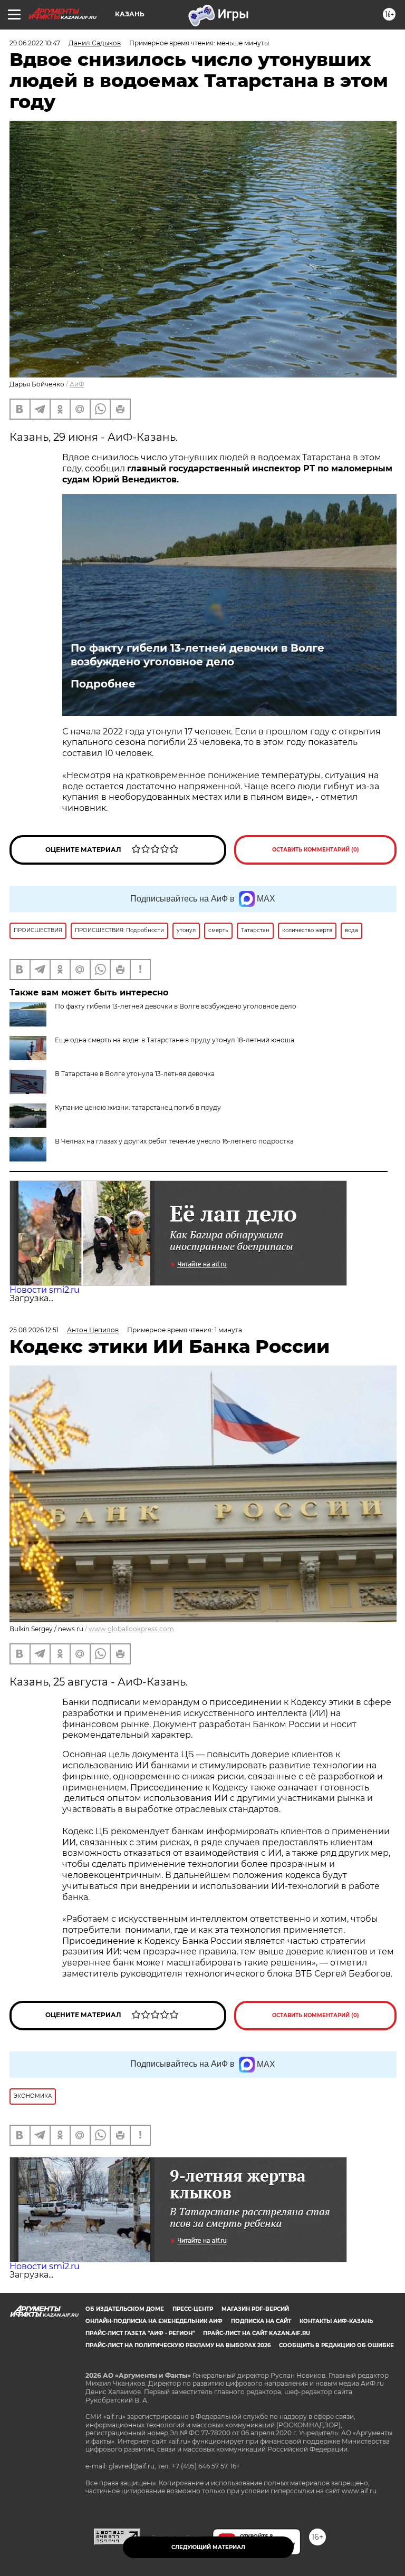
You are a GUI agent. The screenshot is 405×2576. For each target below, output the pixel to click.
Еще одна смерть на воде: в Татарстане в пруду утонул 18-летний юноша (175, 1040)
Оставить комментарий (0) (316, 850)
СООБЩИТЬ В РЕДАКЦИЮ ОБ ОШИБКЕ (336, 2345)
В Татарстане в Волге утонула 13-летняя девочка (135, 1074)
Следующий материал (208, 2547)
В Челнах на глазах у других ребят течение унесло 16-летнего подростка (174, 1141)
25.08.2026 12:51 (34, 1330)
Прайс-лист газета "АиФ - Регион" (140, 2333)
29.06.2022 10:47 (35, 43)
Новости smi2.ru (45, 1290)
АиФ (77, 384)
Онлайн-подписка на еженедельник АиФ (154, 2321)
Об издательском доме (125, 2309)
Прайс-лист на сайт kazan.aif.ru (257, 2333)
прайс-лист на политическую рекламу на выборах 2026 (178, 2345)
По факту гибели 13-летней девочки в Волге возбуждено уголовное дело (197, 655)
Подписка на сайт (261, 2321)
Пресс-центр (193, 2309)
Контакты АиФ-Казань (336, 2321)
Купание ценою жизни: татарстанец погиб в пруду (138, 1107)
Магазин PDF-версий (255, 2309)
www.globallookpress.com (131, 1629)
